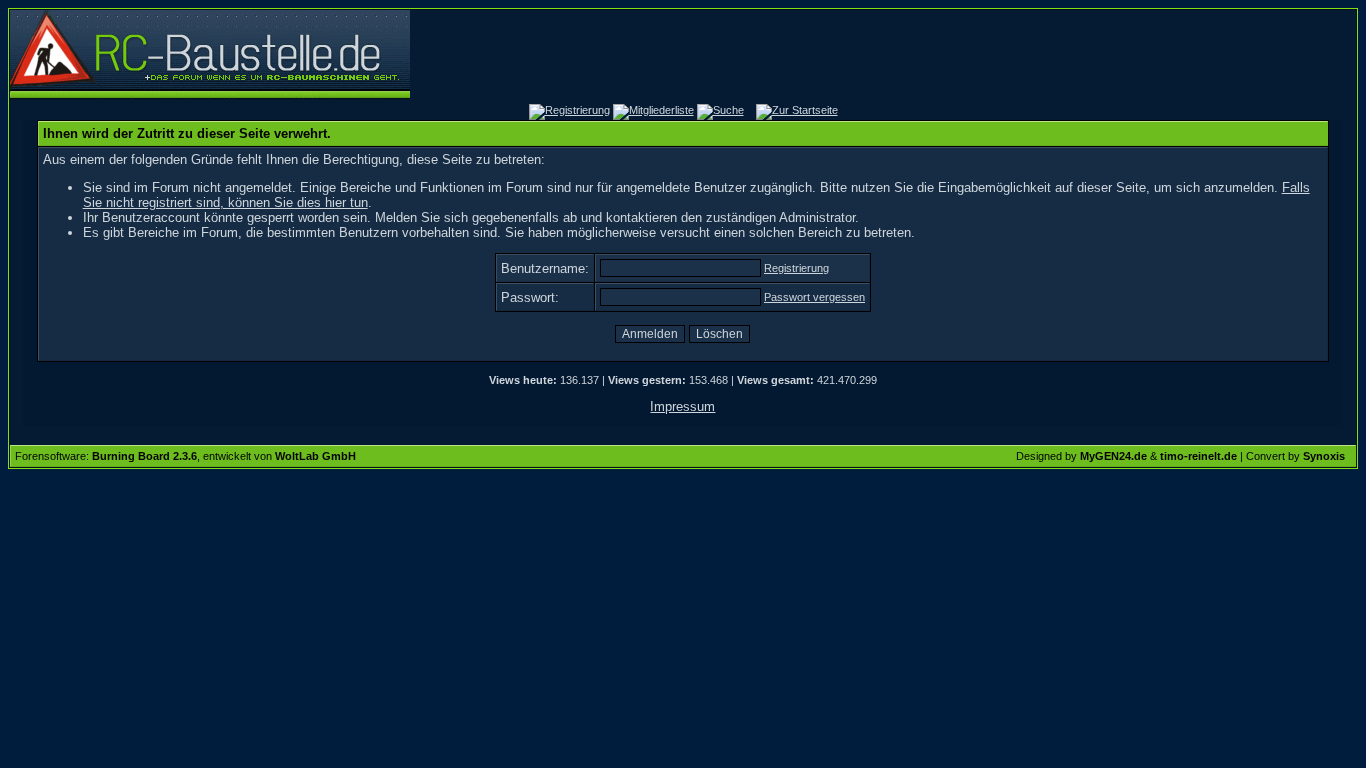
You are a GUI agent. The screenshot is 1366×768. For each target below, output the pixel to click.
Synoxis (1324, 456)
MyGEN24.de (1113, 456)
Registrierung (796, 268)
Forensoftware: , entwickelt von (185, 456)
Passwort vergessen (814, 297)
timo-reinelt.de (1198, 456)
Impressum (682, 406)
